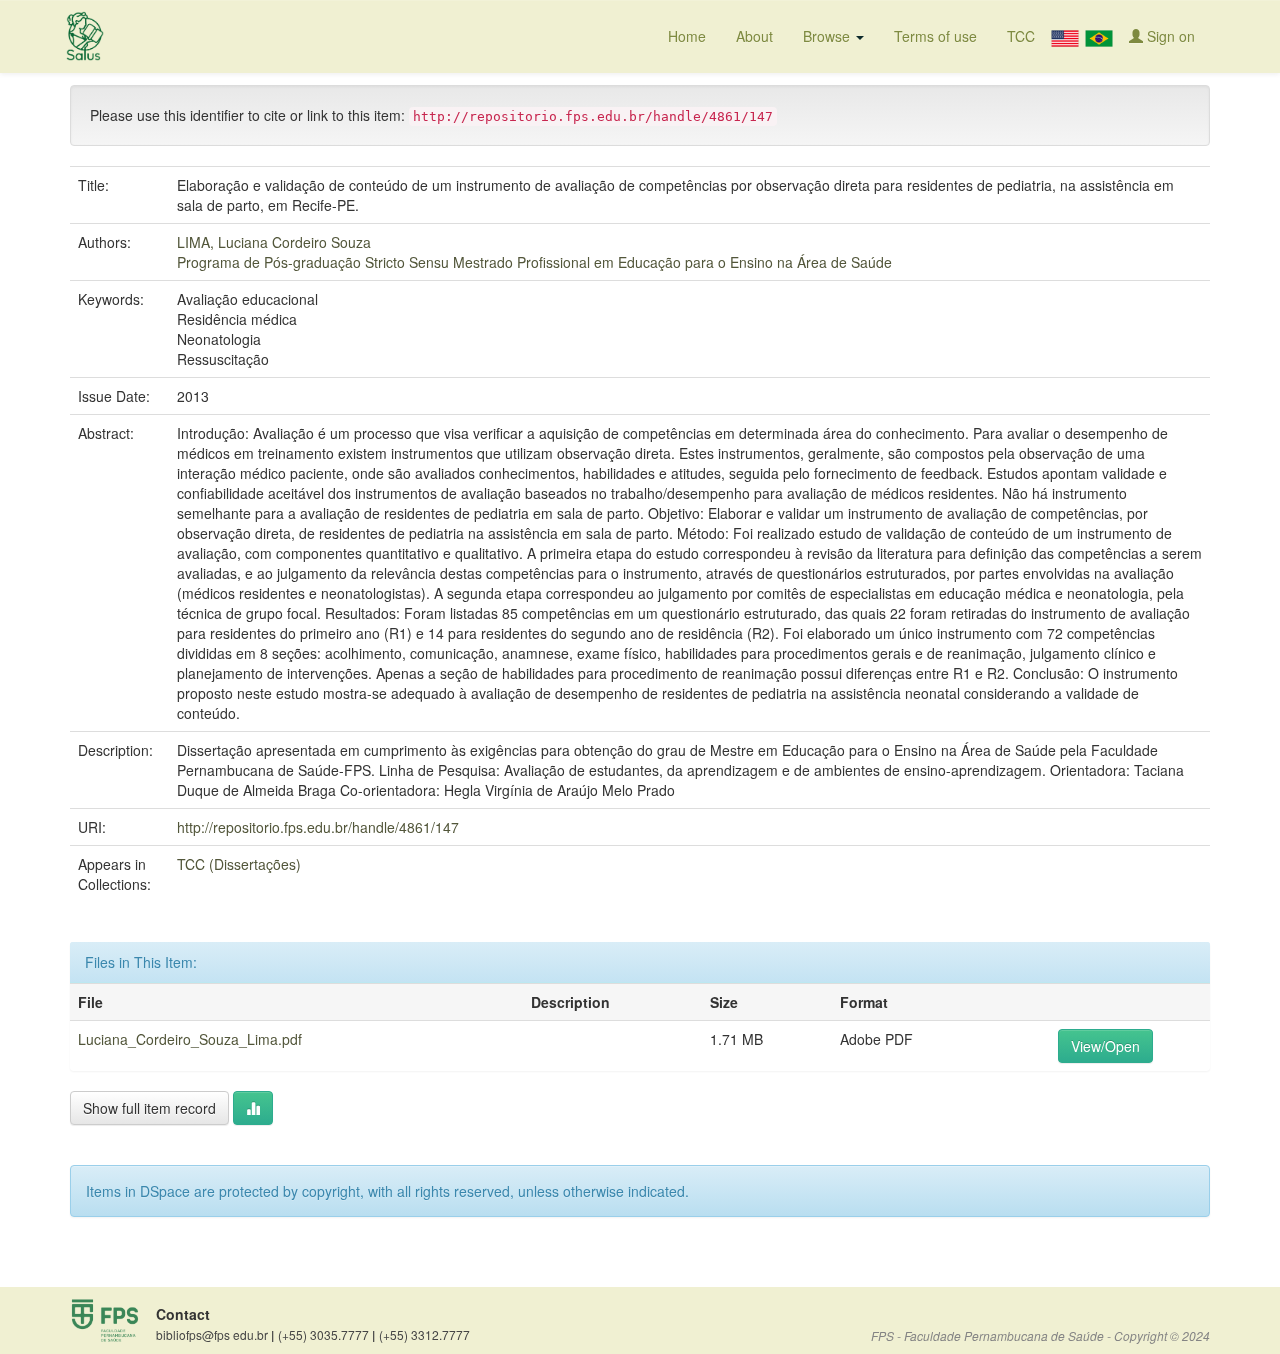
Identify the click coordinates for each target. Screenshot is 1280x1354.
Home (687, 36)
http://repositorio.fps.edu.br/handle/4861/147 (318, 827)
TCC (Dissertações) (239, 864)
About (754, 36)
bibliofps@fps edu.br (215, 1335)
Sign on (1169, 36)
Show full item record (149, 1108)
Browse (828, 36)
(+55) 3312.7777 (424, 1334)
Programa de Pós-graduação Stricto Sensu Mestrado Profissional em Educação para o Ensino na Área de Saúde (534, 262)
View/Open (1105, 1046)
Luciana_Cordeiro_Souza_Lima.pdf (190, 1039)
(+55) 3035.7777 (326, 1335)
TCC (1021, 36)
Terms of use (935, 36)
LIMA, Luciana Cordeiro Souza (274, 242)
